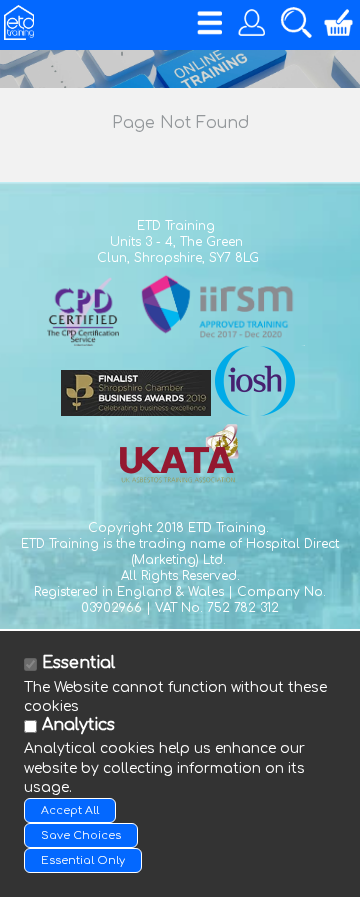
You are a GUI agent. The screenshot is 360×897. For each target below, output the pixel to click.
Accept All (70, 810)
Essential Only (83, 860)
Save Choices (81, 835)
